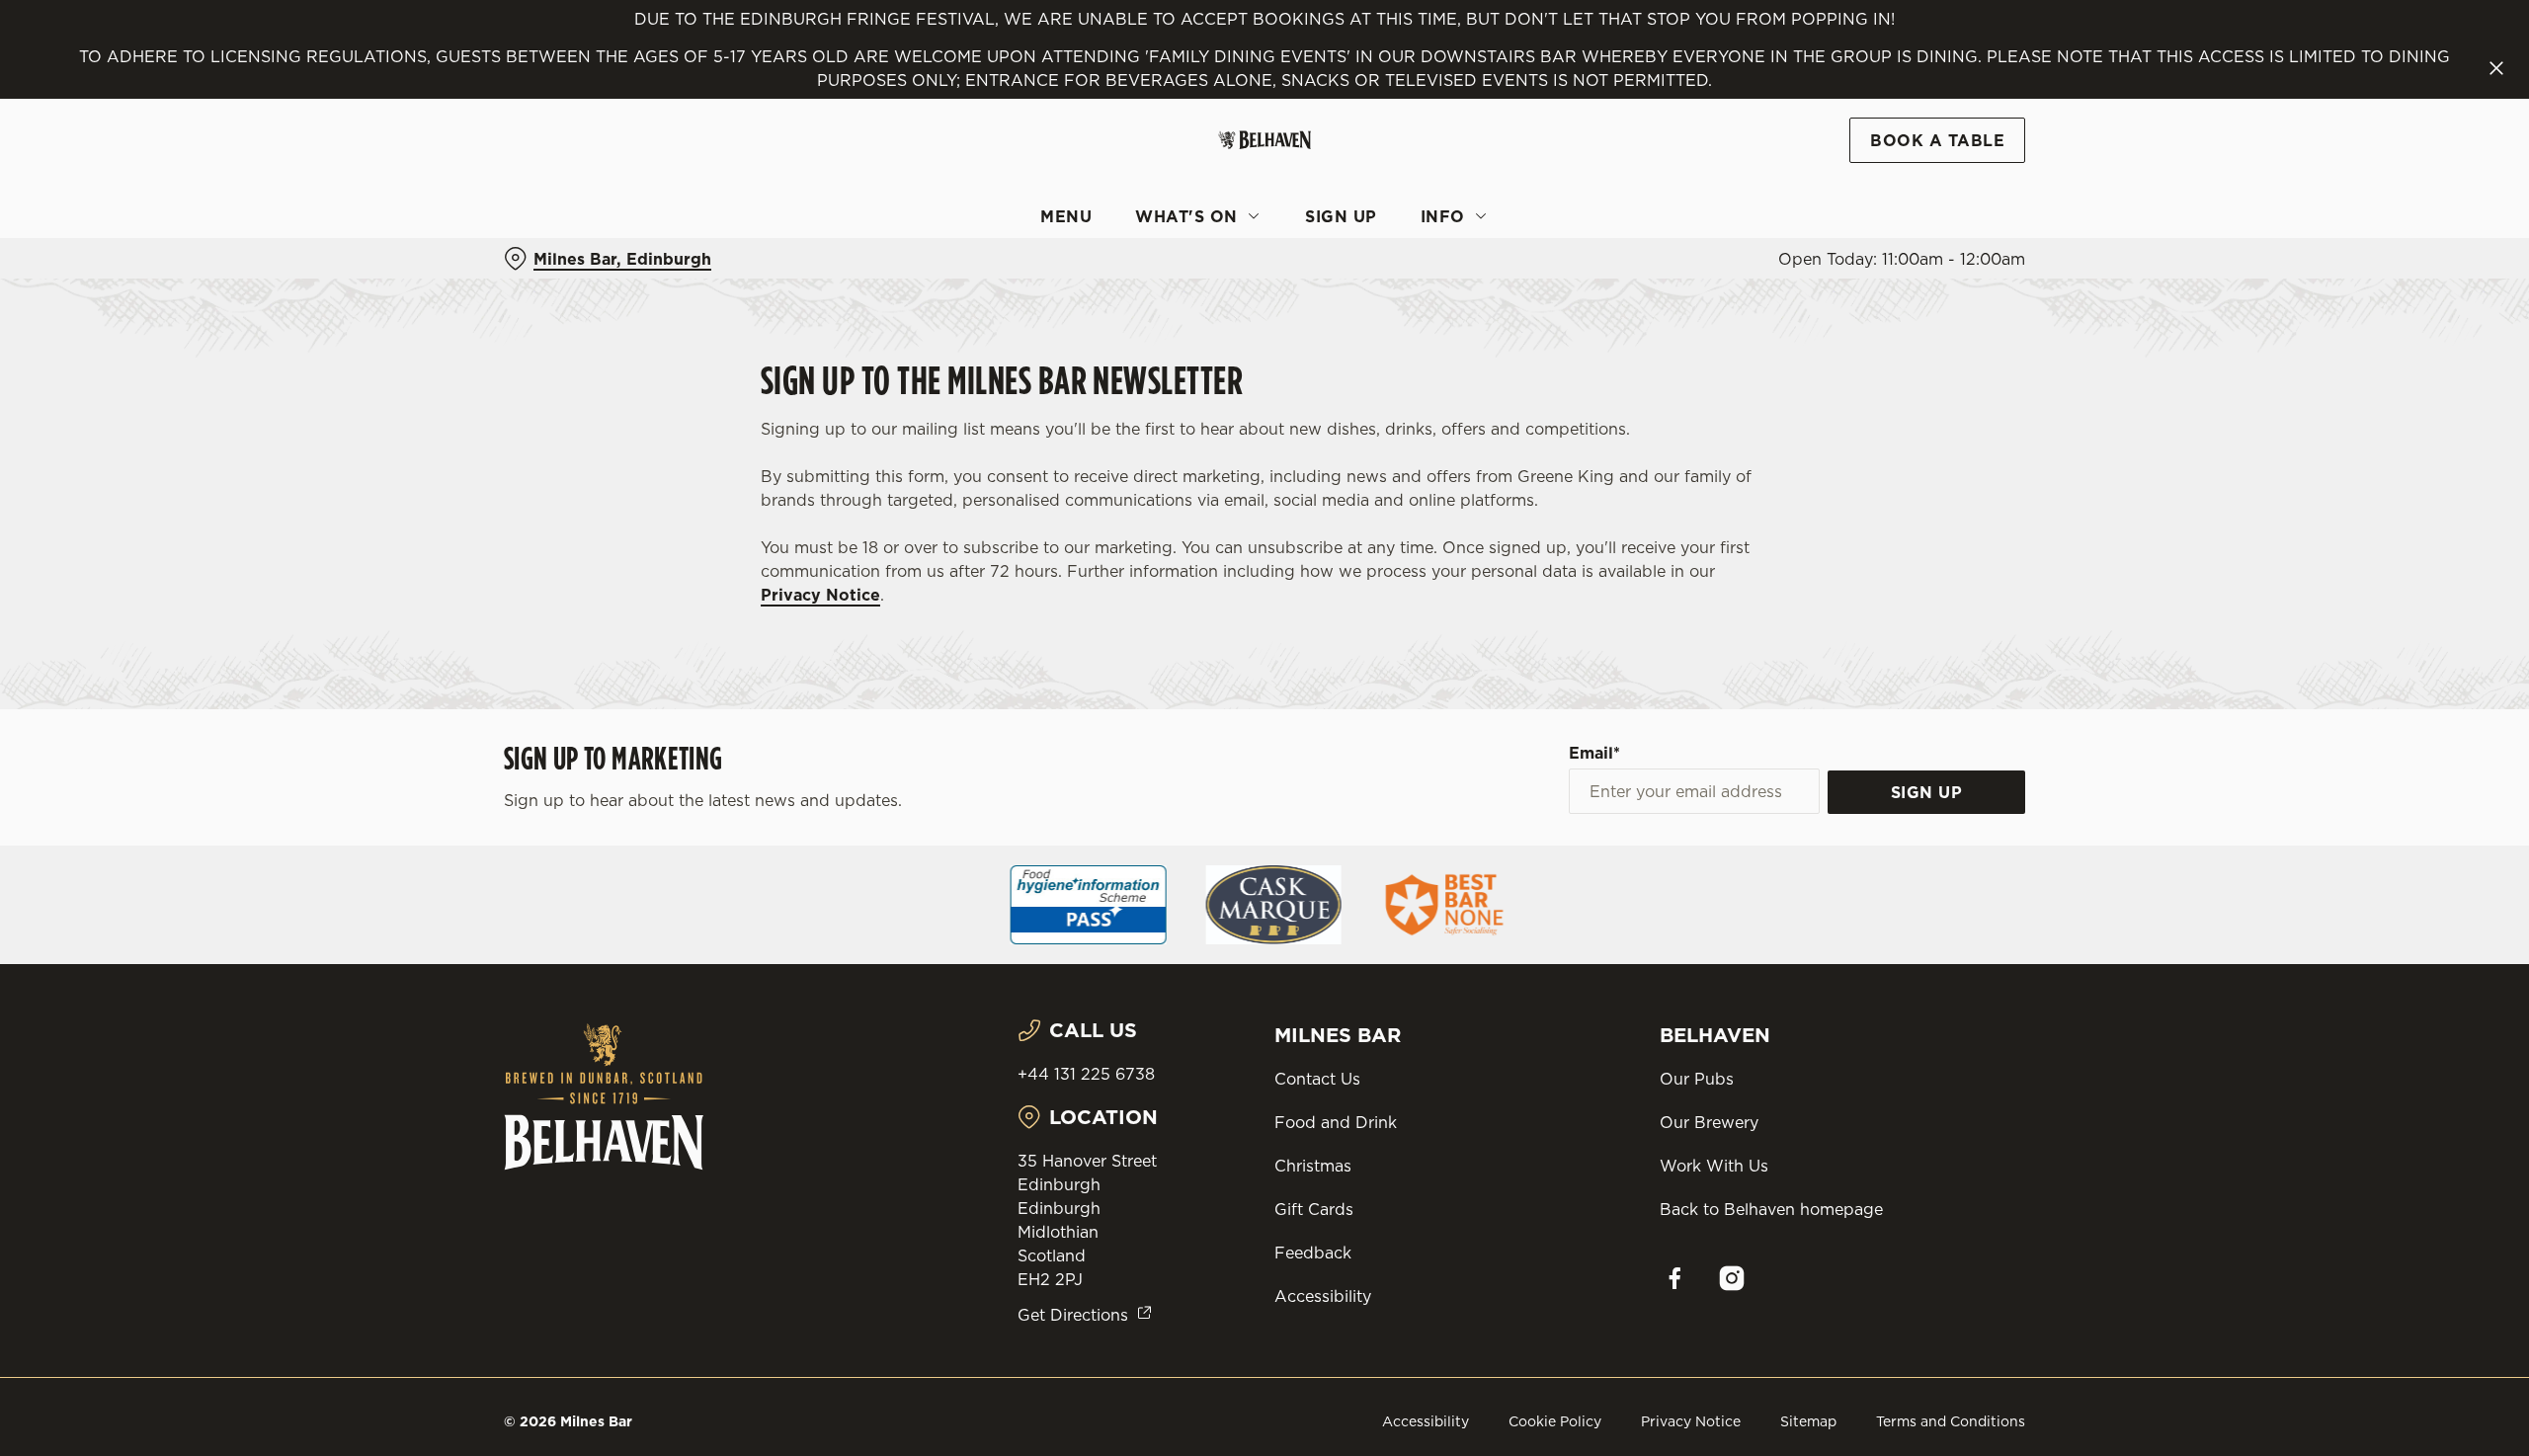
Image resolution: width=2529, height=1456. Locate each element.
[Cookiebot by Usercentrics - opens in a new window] (578, 184)
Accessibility (1323, 1296)
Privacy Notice (820, 595)
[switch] (1018, 183)
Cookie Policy (1555, 1421)
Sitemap (1808, 1421)
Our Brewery (1709, 1122)
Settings (1464, 183)
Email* (1594, 753)
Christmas (1313, 1166)
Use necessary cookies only (1914, 117)
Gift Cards (1314, 1209)
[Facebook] (1674, 1278)
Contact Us (1317, 1079)
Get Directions (1073, 1315)
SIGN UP (1927, 792)
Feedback (1313, 1253)
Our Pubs (1697, 1079)
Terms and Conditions (1951, 1421)
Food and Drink (1336, 1122)
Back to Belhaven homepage (1771, 1209)
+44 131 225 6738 (1086, 1074)
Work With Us (1714, 1166)
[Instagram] (1732, 1278)
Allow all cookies (1914, 52)
